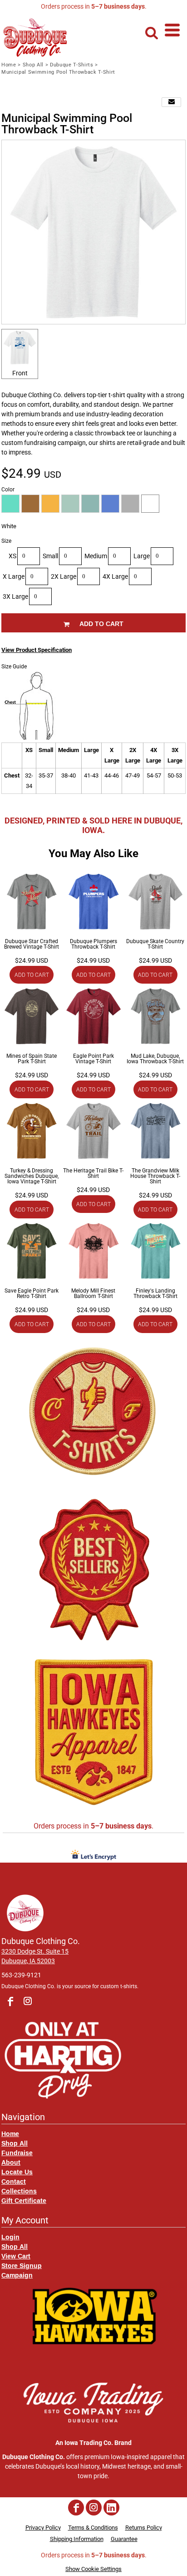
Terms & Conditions (93, 2528)
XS (12, 556)
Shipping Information (77, 2539)
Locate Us (17, 2172)
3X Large (15, 596)
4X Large (115, 576)
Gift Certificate (24, 2200)
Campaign (17, 2275)
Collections (19, 2191)
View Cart (16, 2256)
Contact (14, 2181)
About (11, 2162)
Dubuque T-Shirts (72, 65)
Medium (96, 556)
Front (20, 373)
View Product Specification (37, 650)
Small (50, 556)
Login (10, 2237)
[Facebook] (10, 2001)
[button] (154, 33)
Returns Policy (144, 2528)
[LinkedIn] (111, 2508)
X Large (14, 576)
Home (9, 65)
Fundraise (17, 2153)
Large (142, 556)
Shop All (33, 65)
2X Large (64, 576)
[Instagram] (28, 2001)
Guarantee (124, 2539)
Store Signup (22, 2265)
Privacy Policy (43, 2528)
